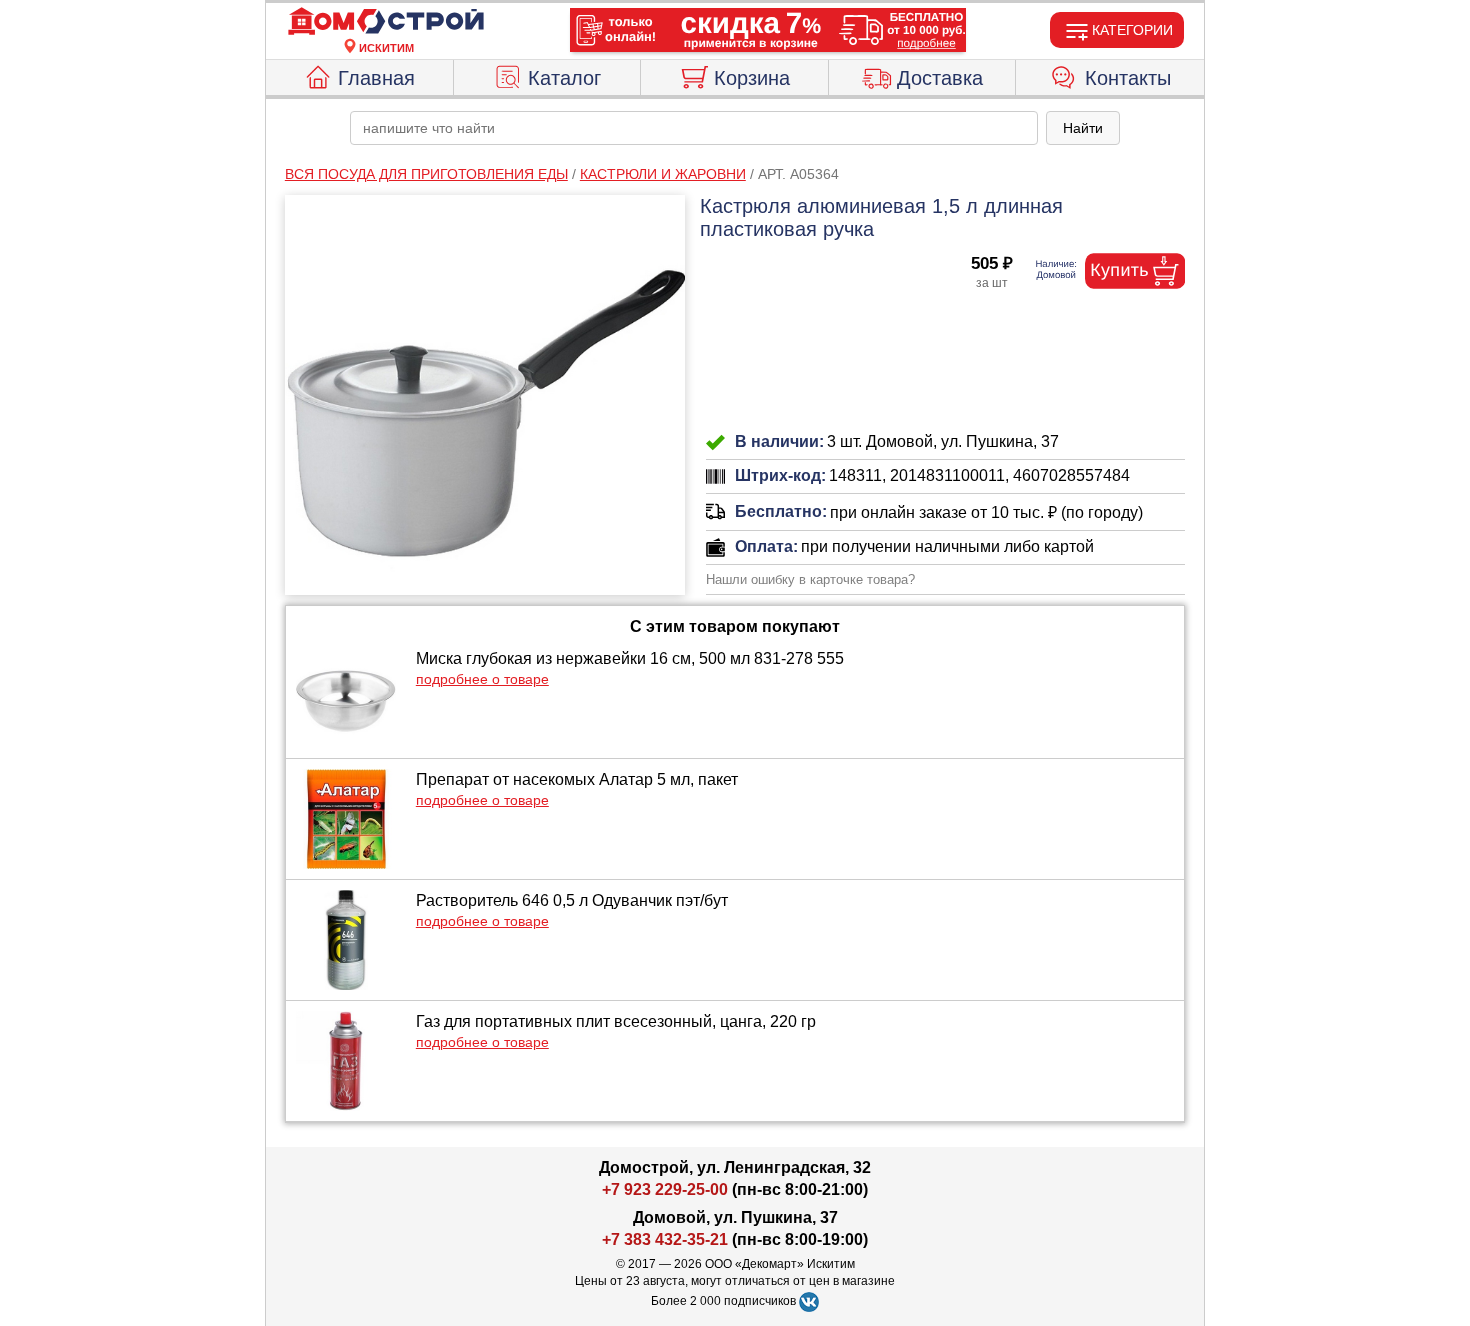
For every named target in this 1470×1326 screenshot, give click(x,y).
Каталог (564, 78)
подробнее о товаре (482, 679)
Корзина (752, 78)
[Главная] (386, 22)
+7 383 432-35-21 (665, 1239)
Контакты (1128, 78)
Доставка (940, 78)
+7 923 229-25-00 (667, 1189)
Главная (376, 78)
